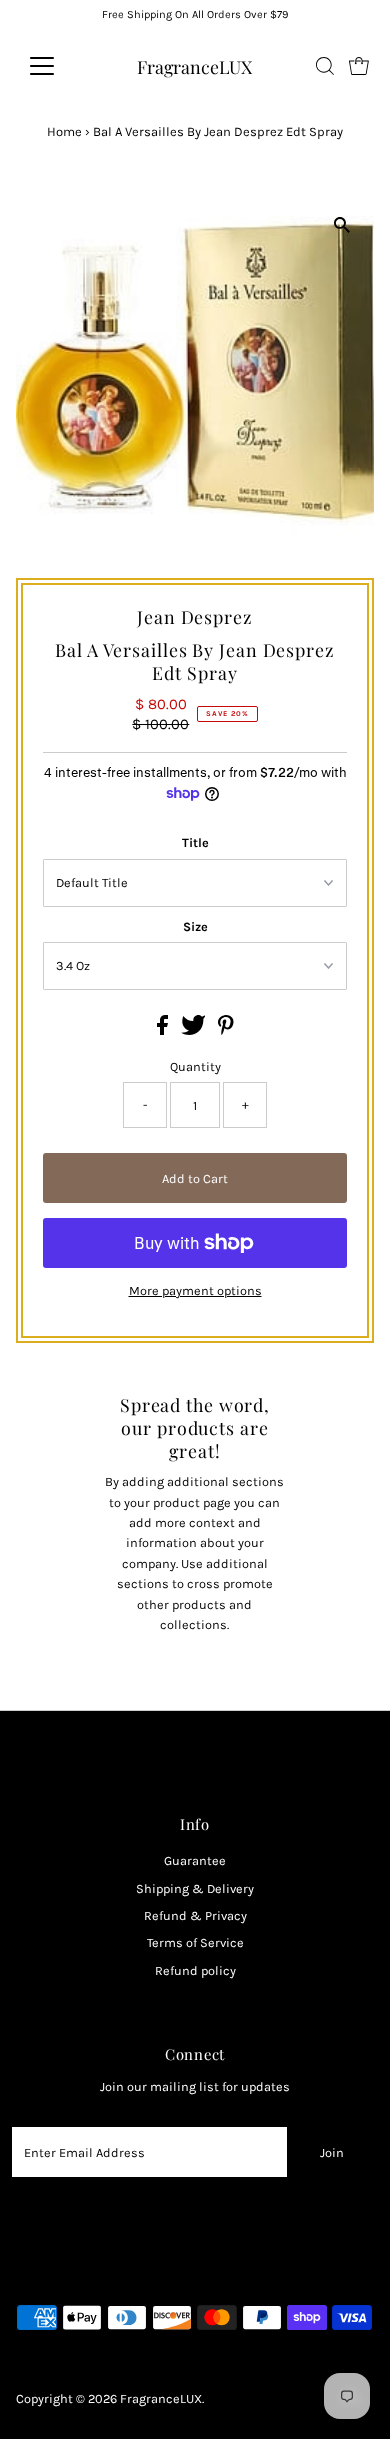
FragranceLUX (194, 66)
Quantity (195, 1066)
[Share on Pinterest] (226, 1030)
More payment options (195, 1290)
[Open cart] (359, 66)
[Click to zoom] (341, 225)
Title (195, 842)
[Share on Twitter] (195, 1030)
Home (64, 131)
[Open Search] (325, 66)
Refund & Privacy (195, 1915)
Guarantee (195, 1860)
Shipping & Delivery (195, 1888)
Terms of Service (195, 1942)
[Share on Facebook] (164, 1030)
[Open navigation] (58, 66)
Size (195, 926)
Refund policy (195, 1970)
